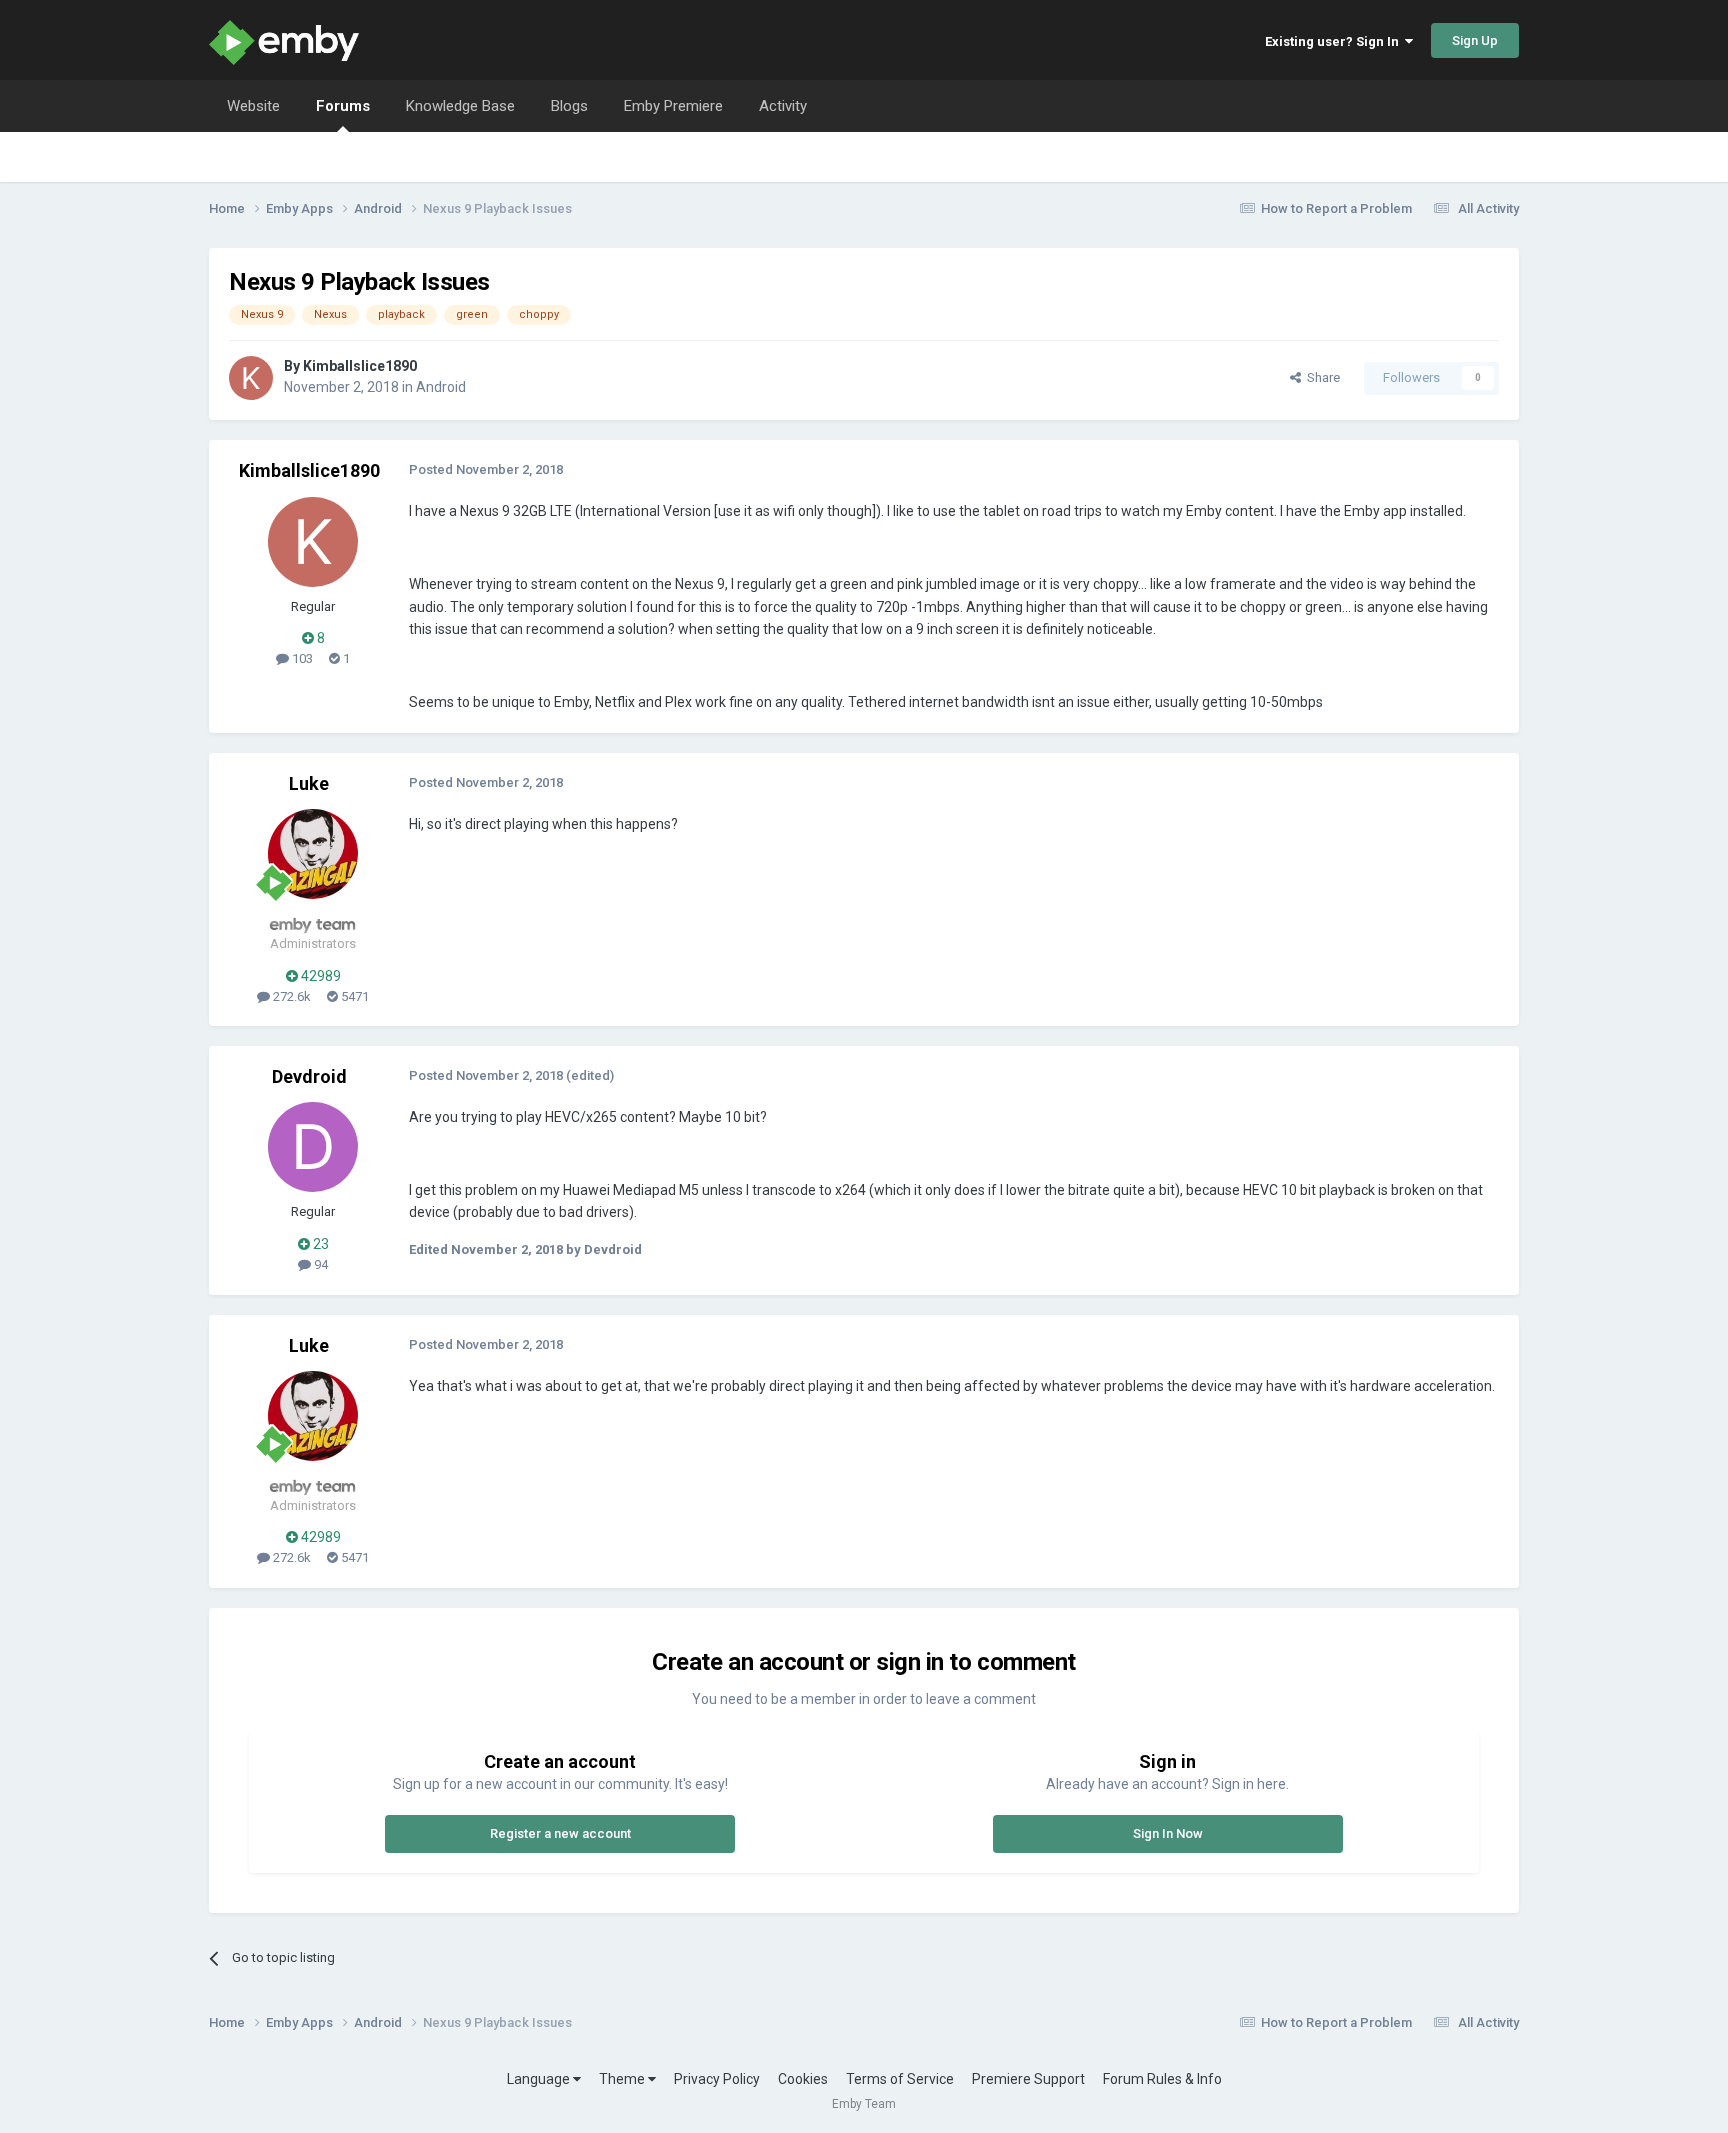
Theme (623, 2079)
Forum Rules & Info (1162, 2079)
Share (1320, 377)
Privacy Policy (717, 2079)
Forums (343, 106)
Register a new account (560, 1833)
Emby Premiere (673, 106)
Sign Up (1475, 40)
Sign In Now (1168, 1833)
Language (540, 2079)
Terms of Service (900, 2079)
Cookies (803, 2079)
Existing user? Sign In (1335, 41)
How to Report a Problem (1336, 208)
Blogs (569, 106)
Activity (783, 106)
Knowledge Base (460, 106)
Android (441, 387)
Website (253, 106)
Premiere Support (1028, 2079)
